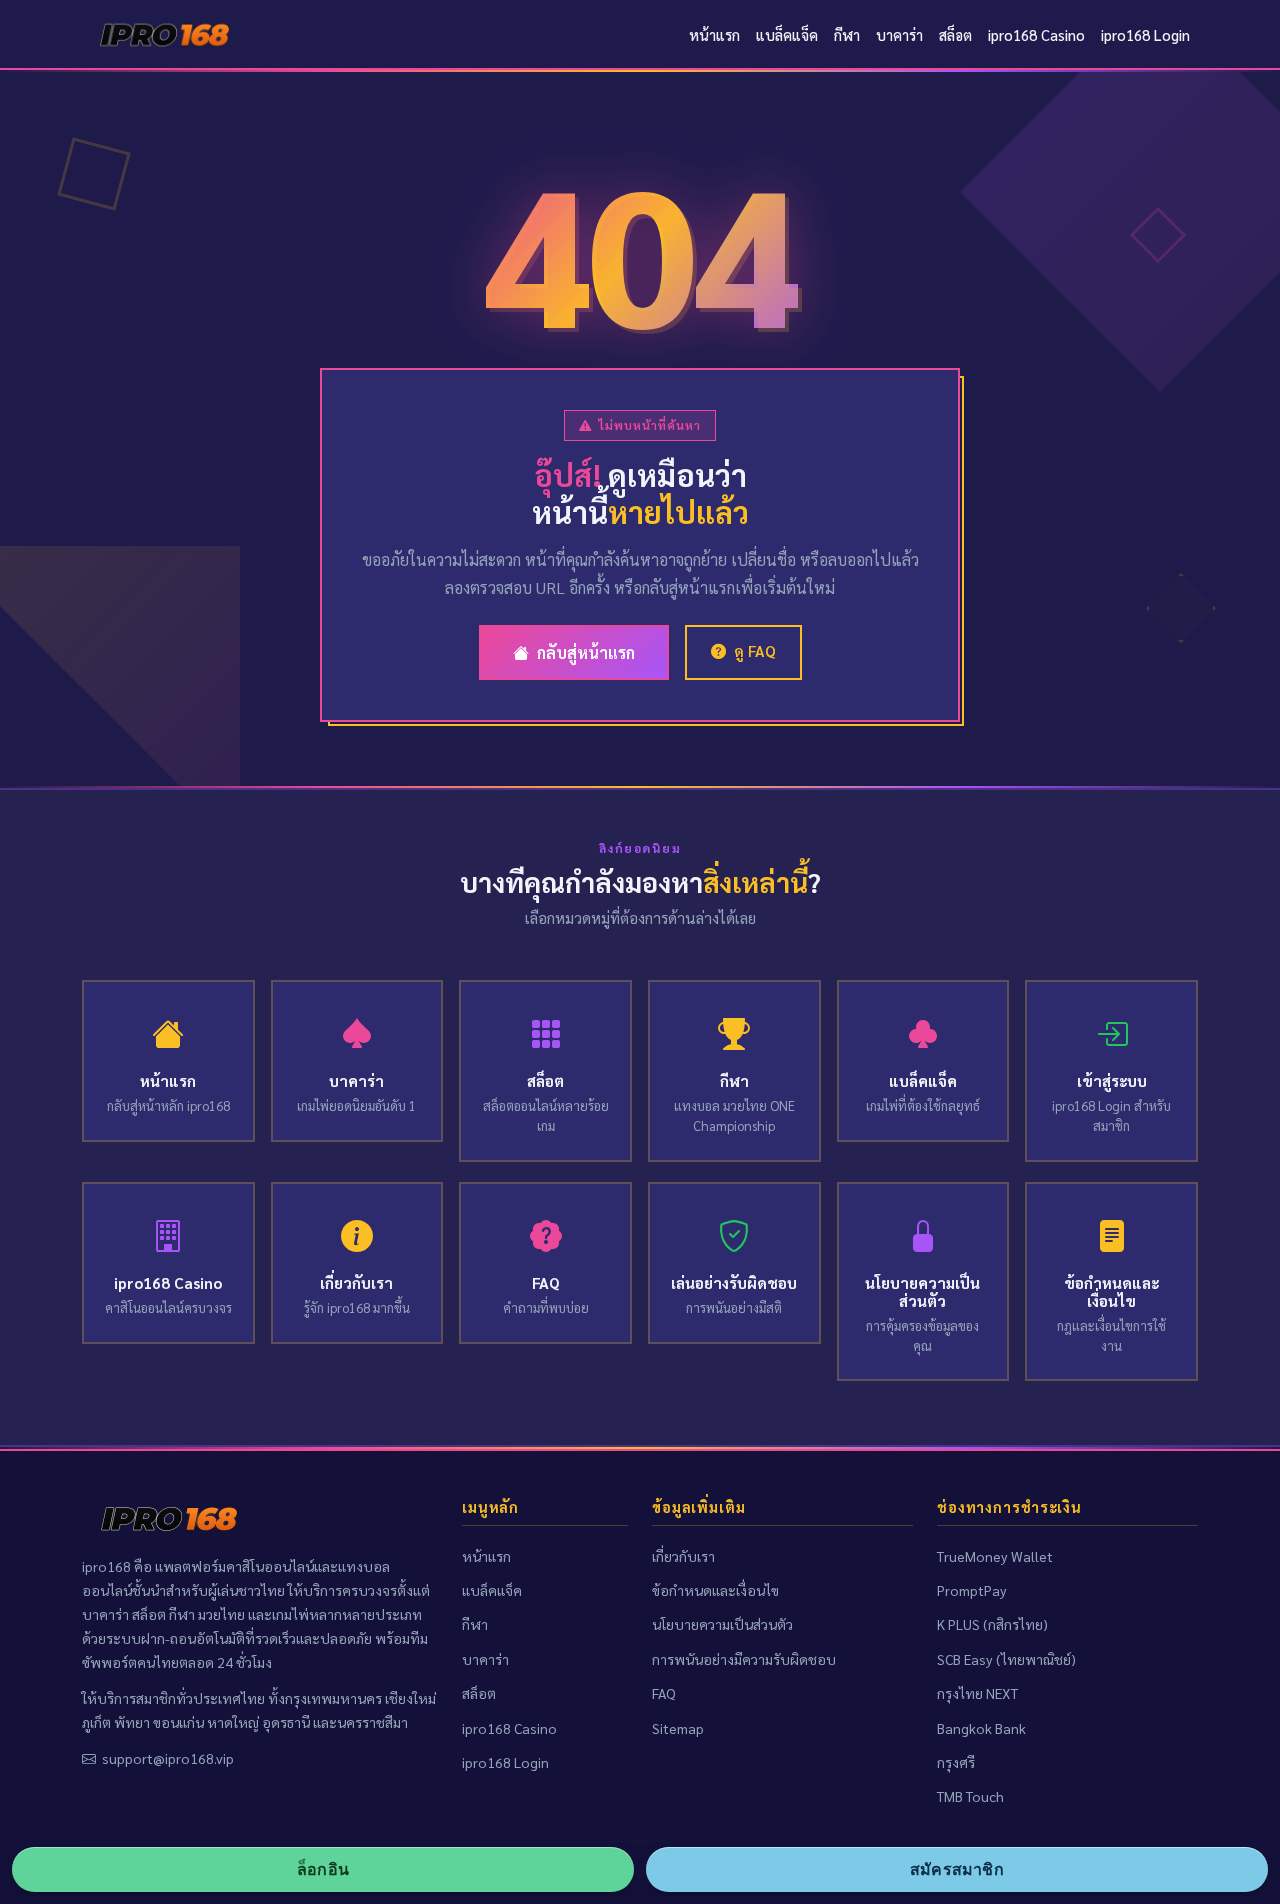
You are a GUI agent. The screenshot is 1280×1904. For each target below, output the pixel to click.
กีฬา (847, 34)
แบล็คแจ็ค (787, 34)
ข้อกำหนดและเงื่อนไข (715, 1590)
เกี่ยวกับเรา (683, 1556)
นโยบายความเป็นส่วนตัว (722, 1624)
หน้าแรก (714, 34)
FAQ (664, 1693)
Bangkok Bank (981, 1728)
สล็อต (955, 34)
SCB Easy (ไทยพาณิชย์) (1006, 1659)
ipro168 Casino (1036, 34)
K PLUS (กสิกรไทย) (992, 1624)
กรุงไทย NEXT (977, 1693)
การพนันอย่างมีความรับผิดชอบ (744, 1659)
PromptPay (972, 1590)
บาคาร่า (899, 34)
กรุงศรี (956, 1762)
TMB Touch (970, 1796)
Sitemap (678, 1728)
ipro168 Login (1145, 34)
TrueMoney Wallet (995, 1556)
